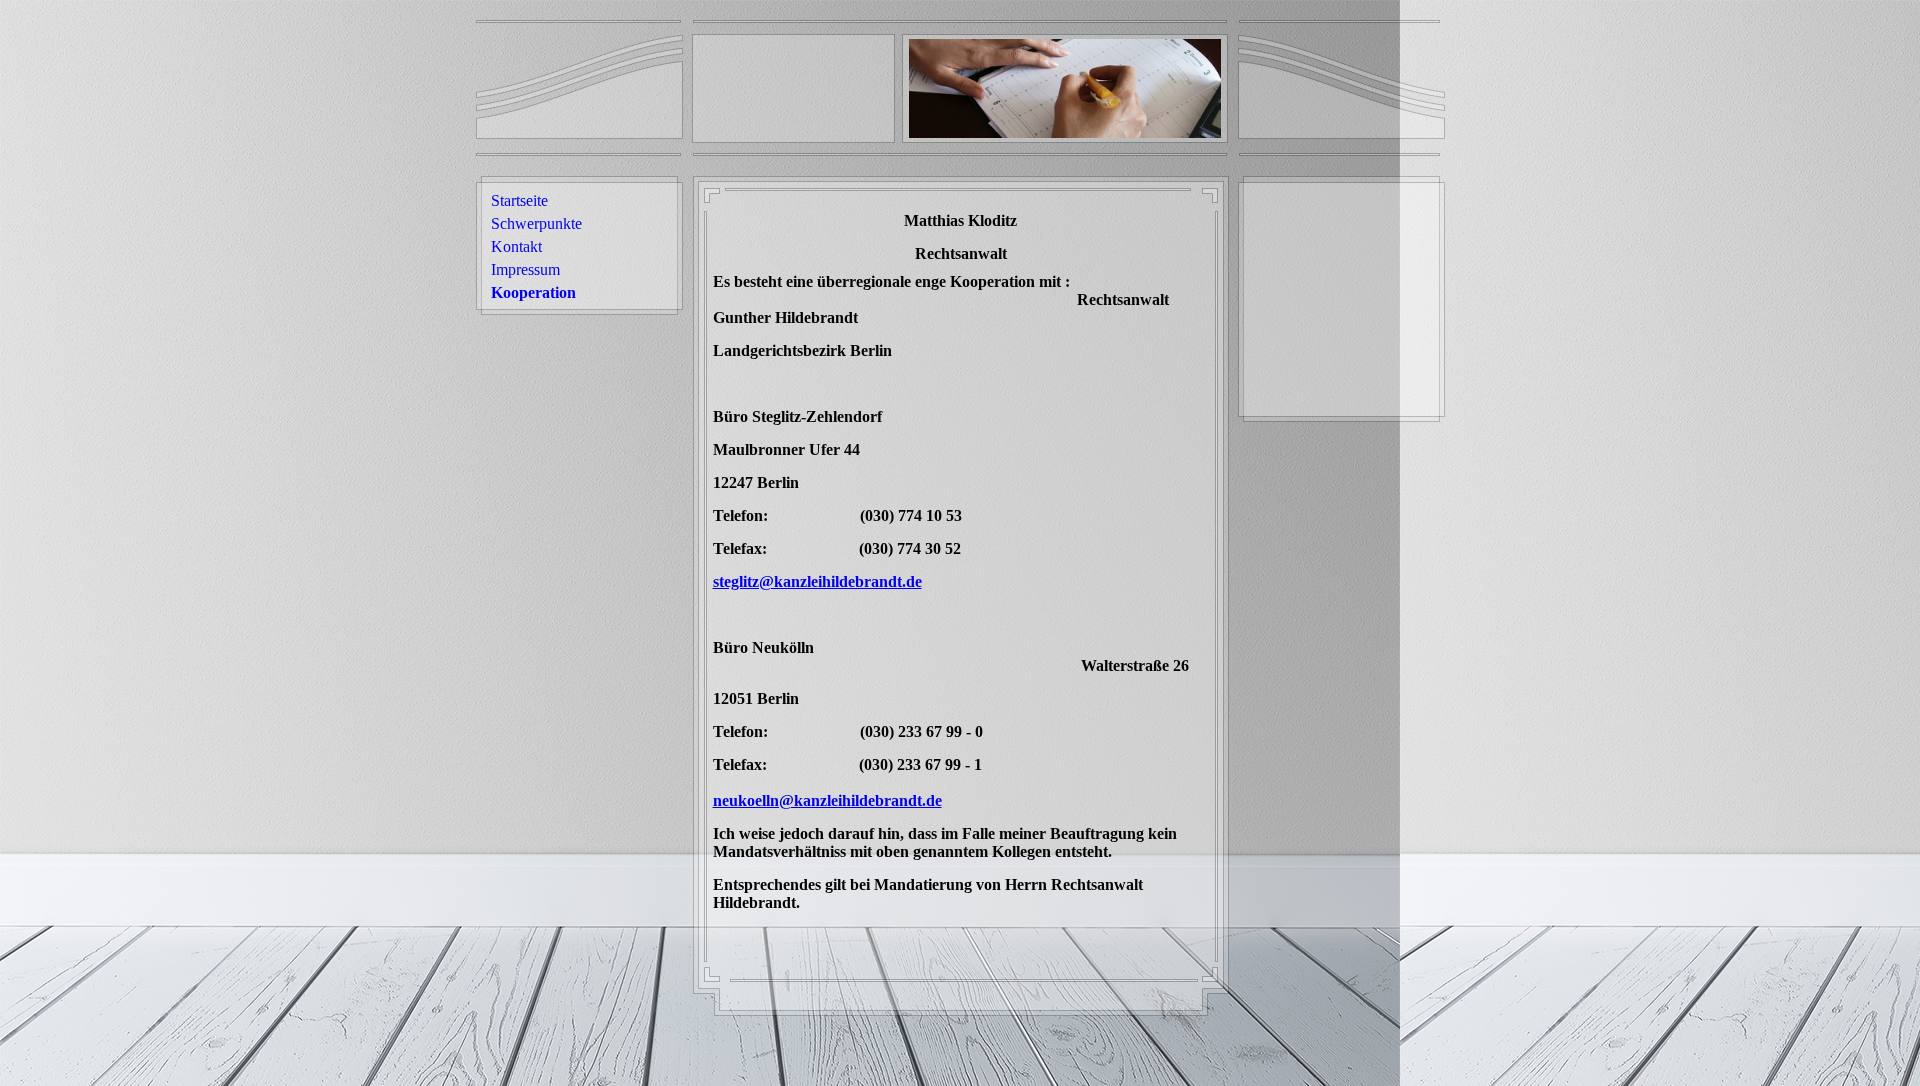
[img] (1065, 88)
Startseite (519, 200)
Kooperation (533, 292)
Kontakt (516, 246)
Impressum (525, 269)
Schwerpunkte (536, 223)
